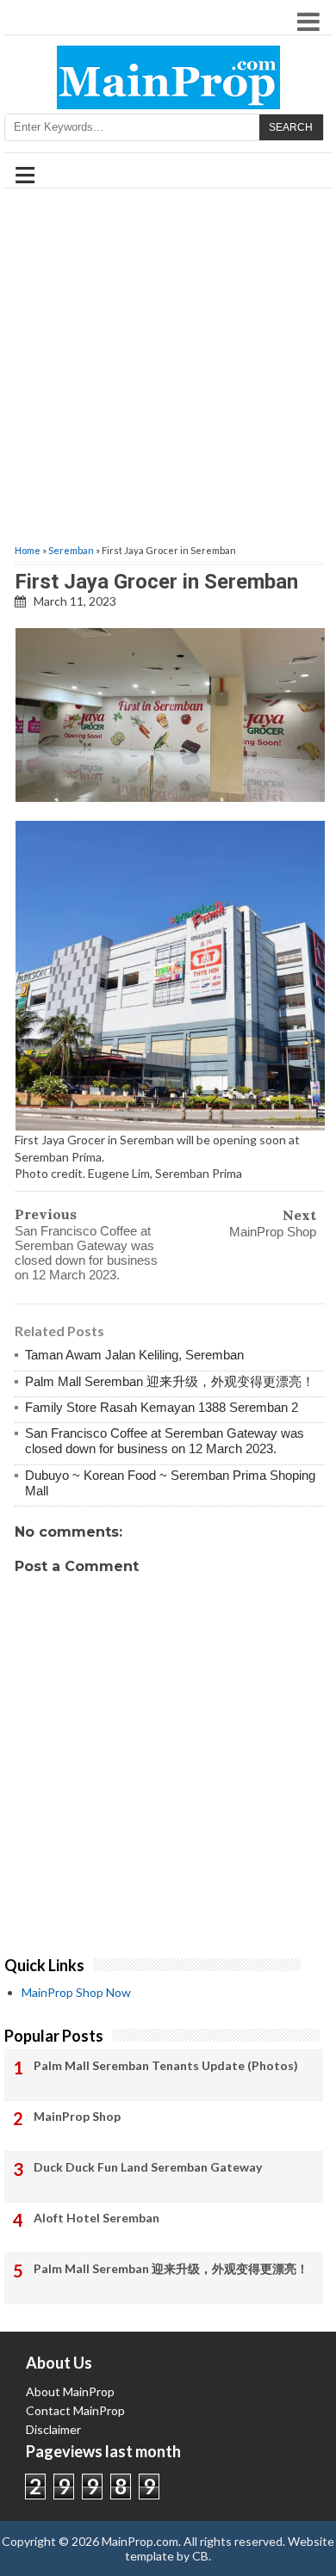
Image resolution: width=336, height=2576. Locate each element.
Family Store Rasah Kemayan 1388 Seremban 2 (162, 1407)
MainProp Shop (273, 1232)
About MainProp (70, 2391)
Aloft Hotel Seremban (96, 2218)
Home (28, 550)
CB (200, 2556)
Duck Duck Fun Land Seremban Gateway (148, 2167)
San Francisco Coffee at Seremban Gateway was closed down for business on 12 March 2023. (86, 1253)
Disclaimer (53, 2429)
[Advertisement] (168, 367)
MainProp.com (140, 2541)
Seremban (71, 550)
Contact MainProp (75, 2410)
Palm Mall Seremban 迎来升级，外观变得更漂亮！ (170, 1381)
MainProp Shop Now (76, 1992)
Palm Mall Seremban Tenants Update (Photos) (166, 2065)
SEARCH (291, 127)
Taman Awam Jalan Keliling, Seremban (134, 1355)
